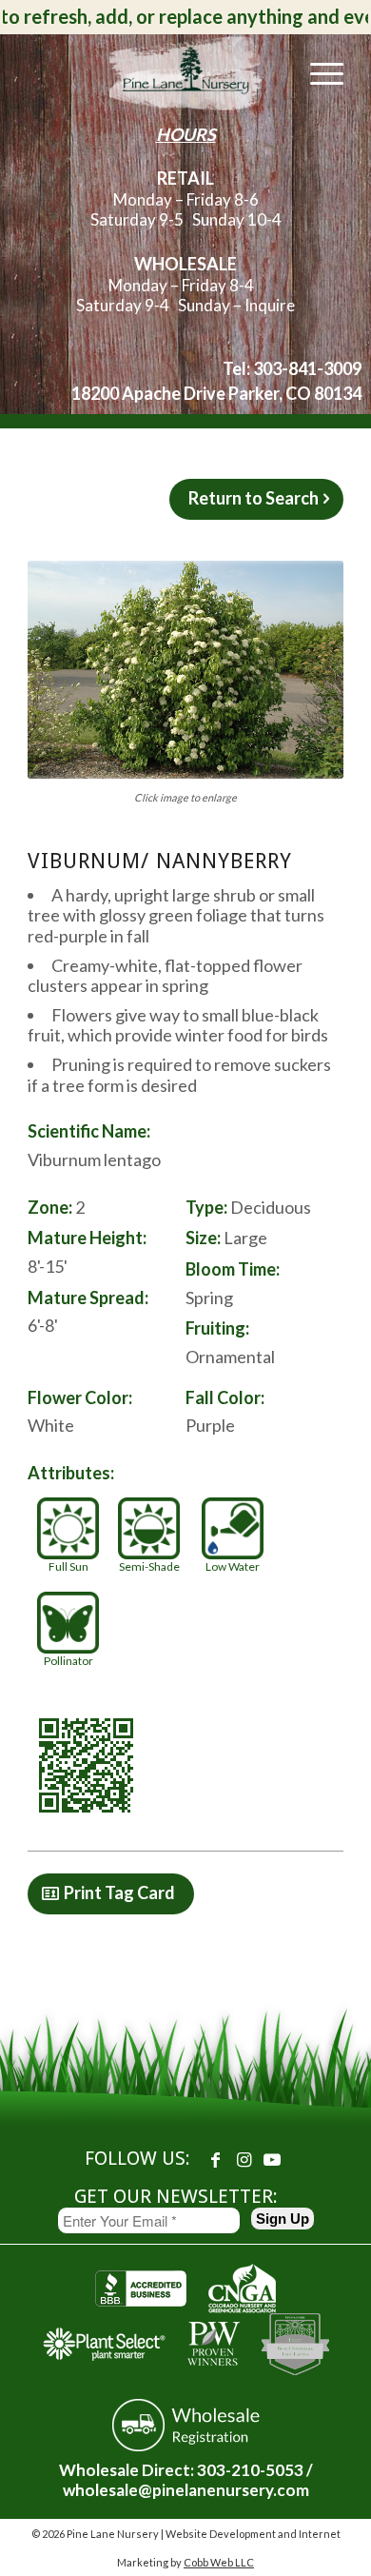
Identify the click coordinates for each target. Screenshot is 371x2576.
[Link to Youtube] (272, 2159)
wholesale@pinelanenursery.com (186, 2490)
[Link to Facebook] (215, 2159)
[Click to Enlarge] (185, 670)
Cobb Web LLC (219, 2562)
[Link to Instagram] (244, 2159)
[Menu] (317, 72)
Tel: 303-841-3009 (292, 368)
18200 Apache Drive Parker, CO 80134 (216, 393)
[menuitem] (317, 72)
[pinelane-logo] (185, 72)
